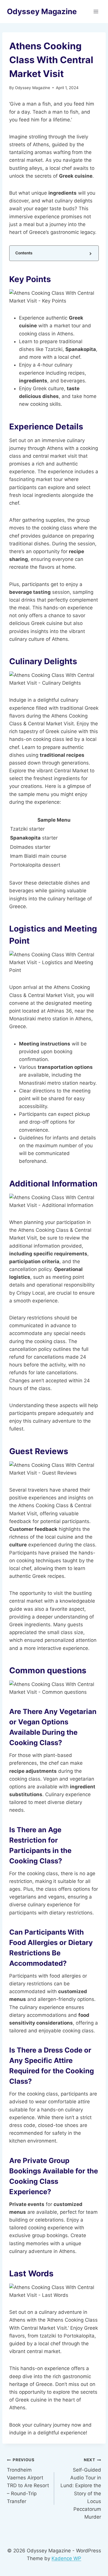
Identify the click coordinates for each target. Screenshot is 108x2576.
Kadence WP (66, 2558)
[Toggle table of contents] (90, 253)
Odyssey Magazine (33, 88)
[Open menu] (96, 11)
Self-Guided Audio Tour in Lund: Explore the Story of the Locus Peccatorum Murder (81, 2489)
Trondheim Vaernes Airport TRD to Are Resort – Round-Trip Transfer (28, 2481)
